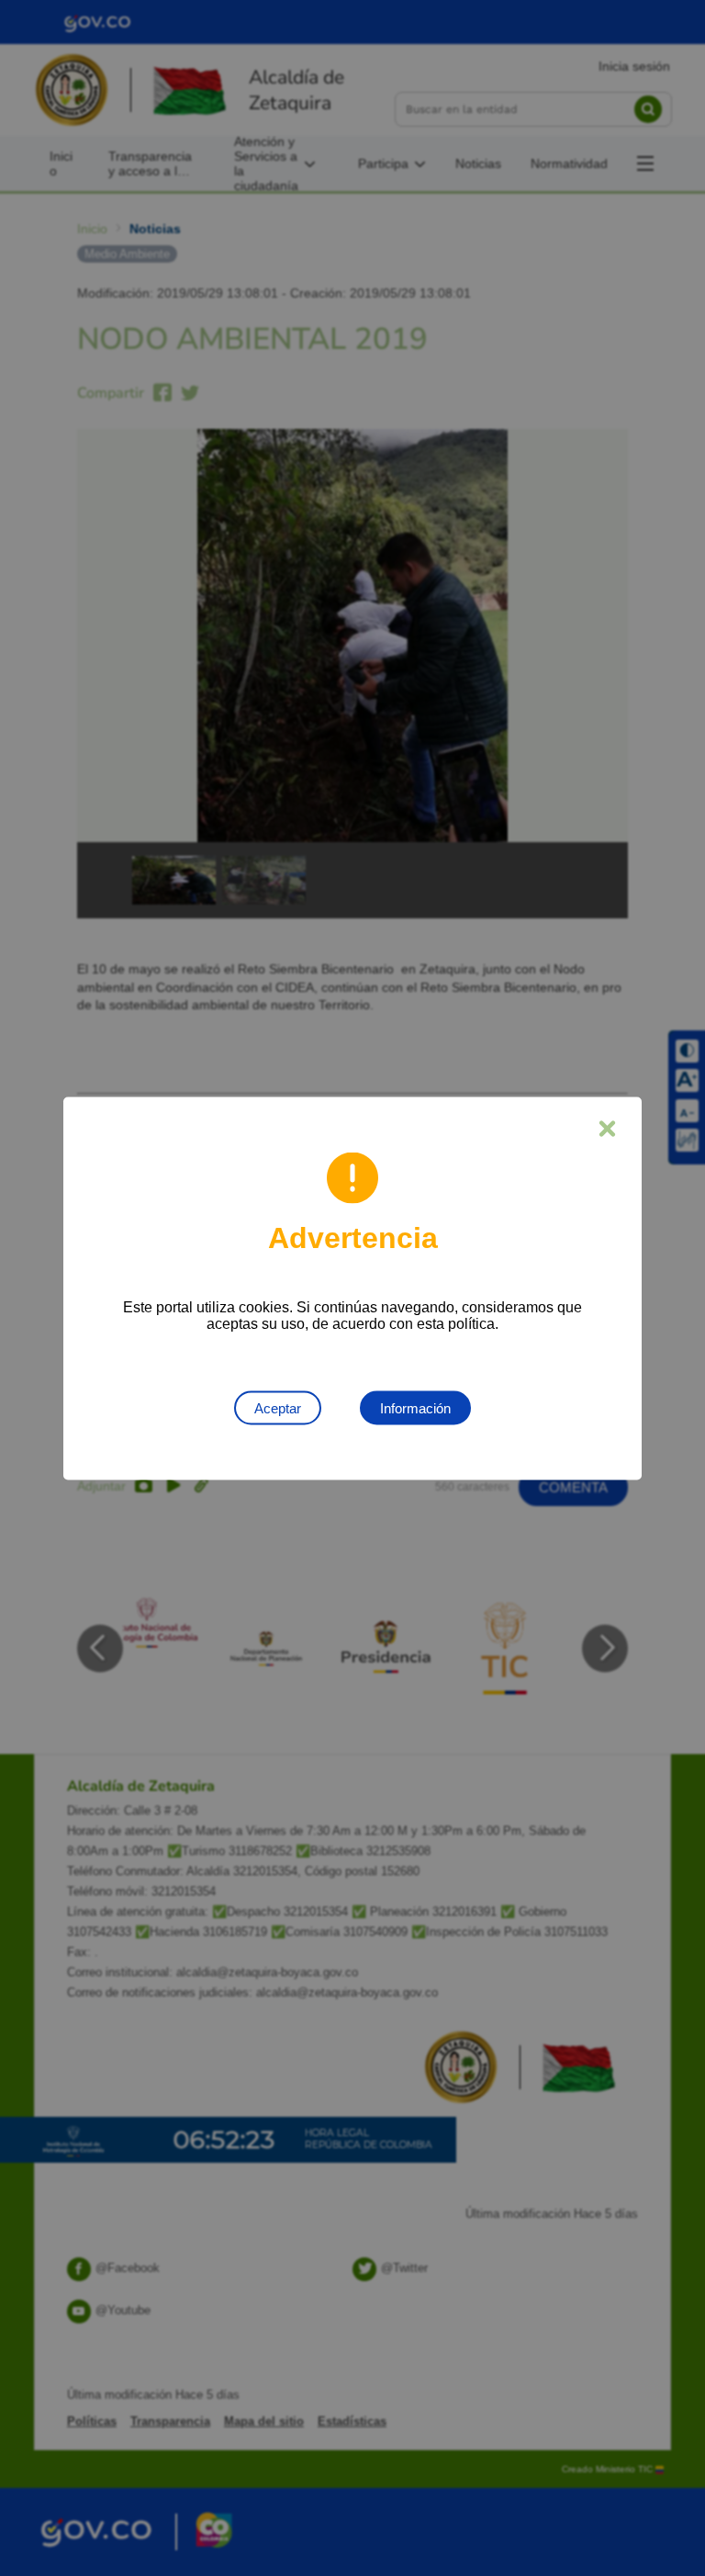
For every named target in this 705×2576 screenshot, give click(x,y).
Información (415, 1407)
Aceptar (278, 1407)
